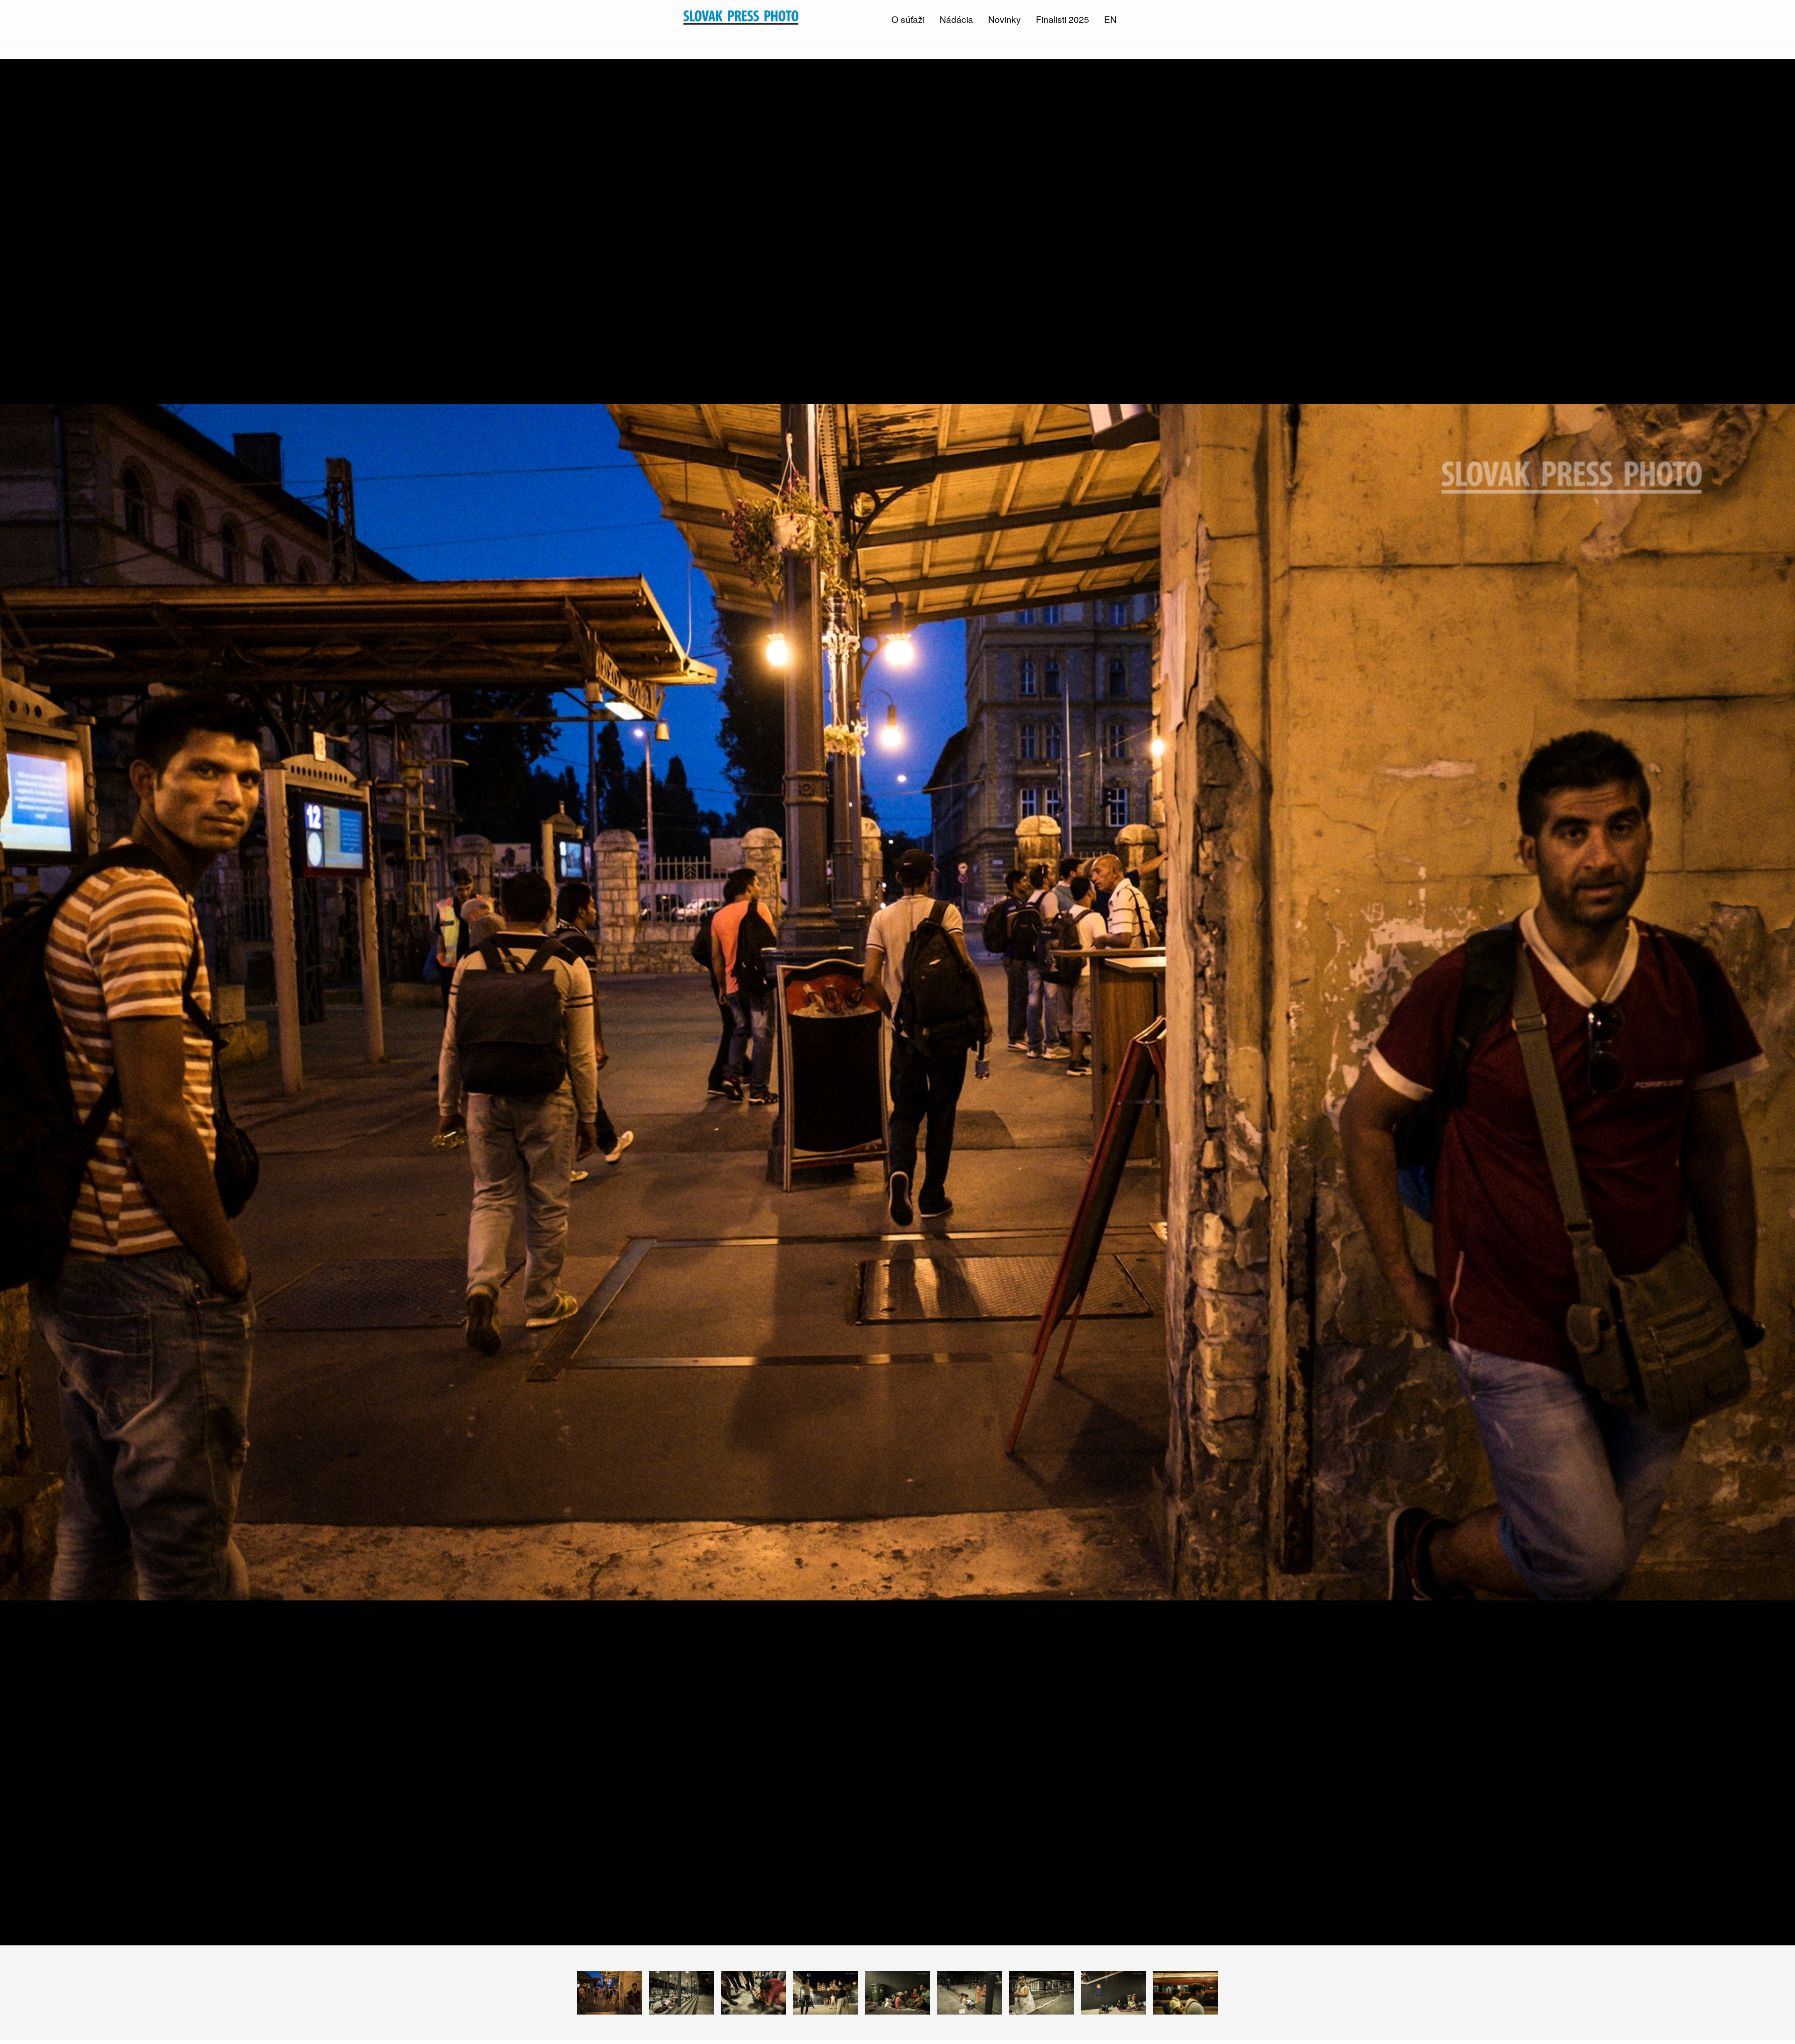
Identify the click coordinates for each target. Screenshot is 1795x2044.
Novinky (1005, 19)
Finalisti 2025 (1063, 19)
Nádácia (956, 19)
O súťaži (908, 19)
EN (1110, 19)
